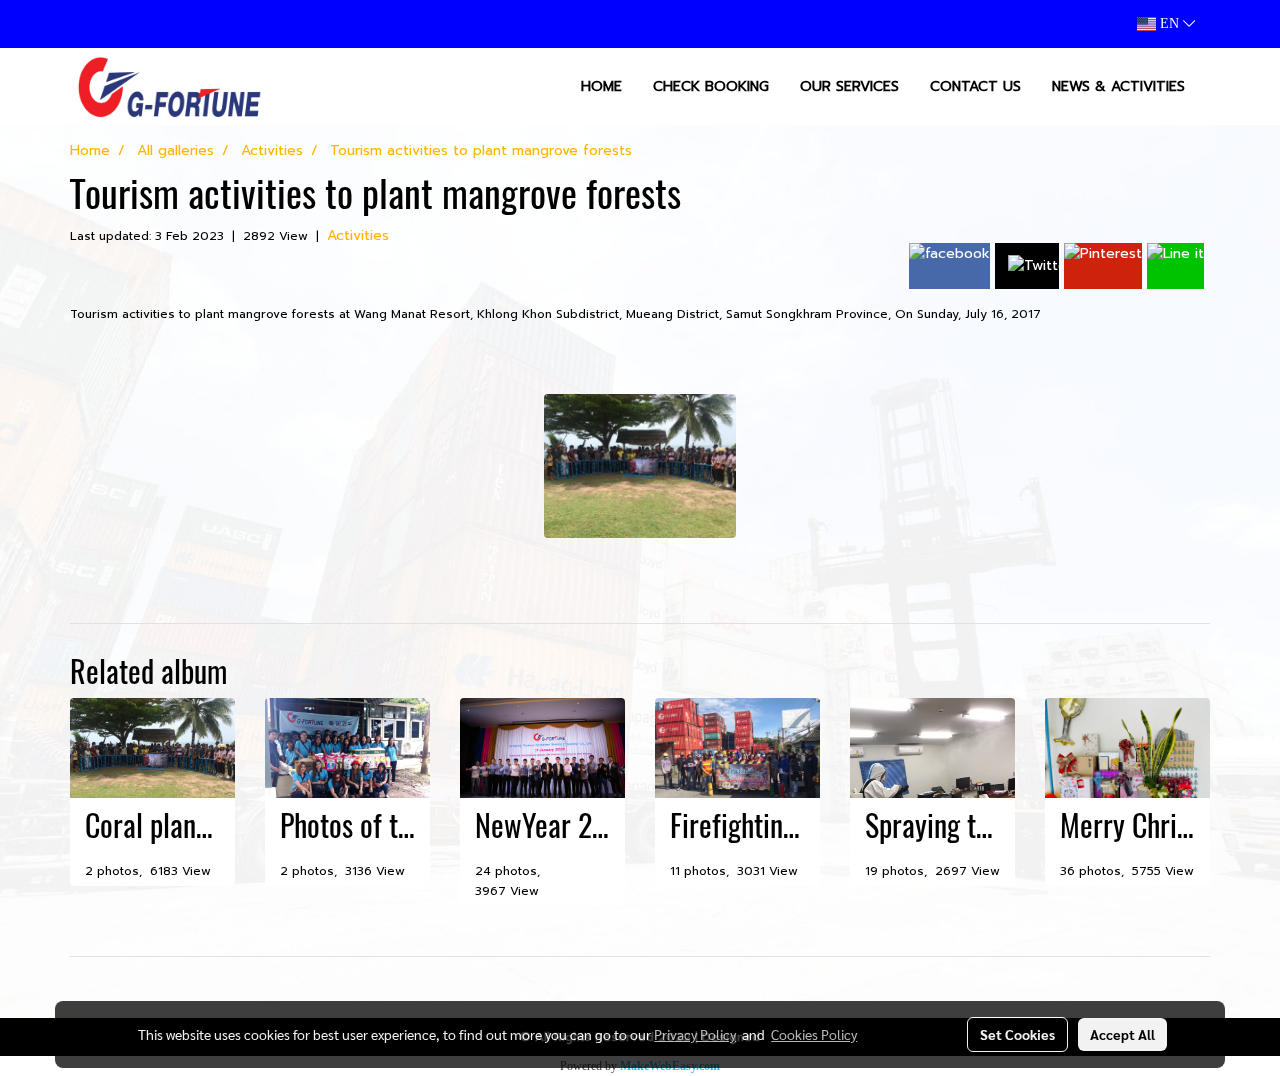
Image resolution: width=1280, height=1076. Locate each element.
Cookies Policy (814, 1034)
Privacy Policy (695, 1034)
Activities (358, 235)
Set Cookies (1017, 1034)
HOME (601, 86)
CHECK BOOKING (711, 86)
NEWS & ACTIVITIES (1118, 86)
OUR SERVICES (849, 86)
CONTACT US (975, 86)
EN (1169, 23)
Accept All (1122, 1034)
